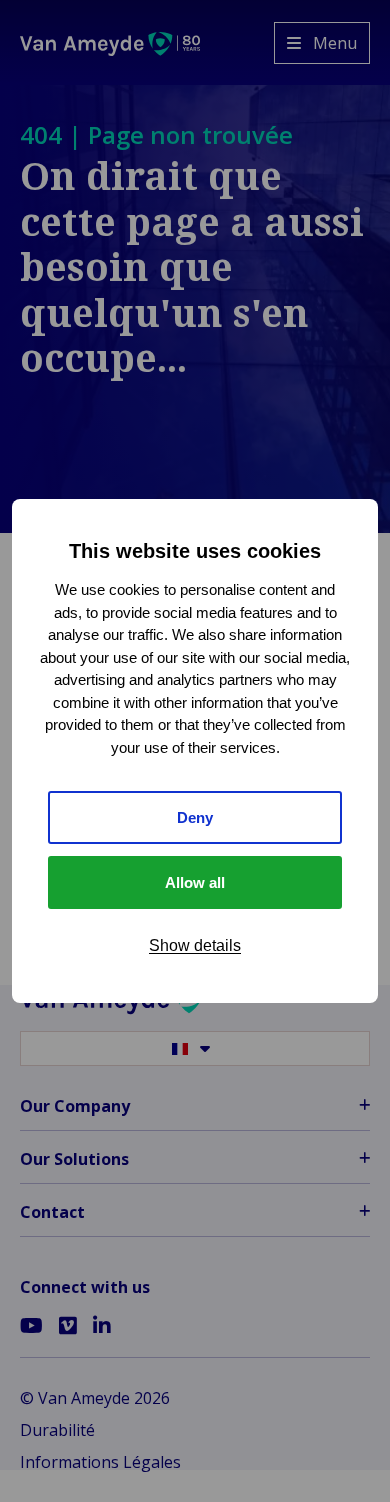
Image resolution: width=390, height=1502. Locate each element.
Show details (195, 945)
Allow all (195, 882)
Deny (195, 817)
